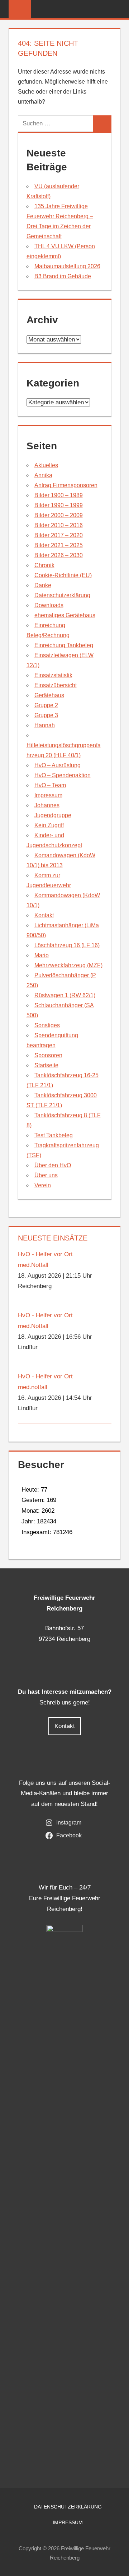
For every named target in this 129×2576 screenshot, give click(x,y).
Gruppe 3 (46, 715)
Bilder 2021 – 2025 (59, 545)
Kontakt (44, 915)
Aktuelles (46, 465)
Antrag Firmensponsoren (66, 485)
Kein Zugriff (49, 825)
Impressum (48, 795)
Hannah (45, 725)
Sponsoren (48, 1055)
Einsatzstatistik (53, 675)
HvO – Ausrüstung (58, 765)
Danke (43, 585)
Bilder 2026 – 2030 (59, 555)
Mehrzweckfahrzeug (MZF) (68, 965)
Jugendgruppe (53, 815)
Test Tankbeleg (54, 1135)
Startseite (46, 1065)
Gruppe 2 (46, 705)
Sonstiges (47, 1025)
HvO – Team (50, 785)
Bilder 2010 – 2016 (59, 525)
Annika (43, 475)
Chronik (44, 565)
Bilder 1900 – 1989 (59, 495)
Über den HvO (53, 1165)
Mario (42, 955)
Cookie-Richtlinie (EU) (63, 575)
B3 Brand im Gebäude (63, 276)
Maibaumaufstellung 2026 (67, 266)
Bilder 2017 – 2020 (59, 535)
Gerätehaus (49, 695)
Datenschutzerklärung (62, 595)
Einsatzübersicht (56, 685)
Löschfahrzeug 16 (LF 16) (67, 945)
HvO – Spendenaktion (63, 775)
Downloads (49, 605)
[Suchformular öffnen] (115, 9)
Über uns (46, 1175)
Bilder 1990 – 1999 (59, 505)
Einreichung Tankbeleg (64, 645)
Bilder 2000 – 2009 (59, 515)
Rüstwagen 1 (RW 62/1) (65, 995)
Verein (43, 1185)
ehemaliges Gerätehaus (65, 615)
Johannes (47, 805)
